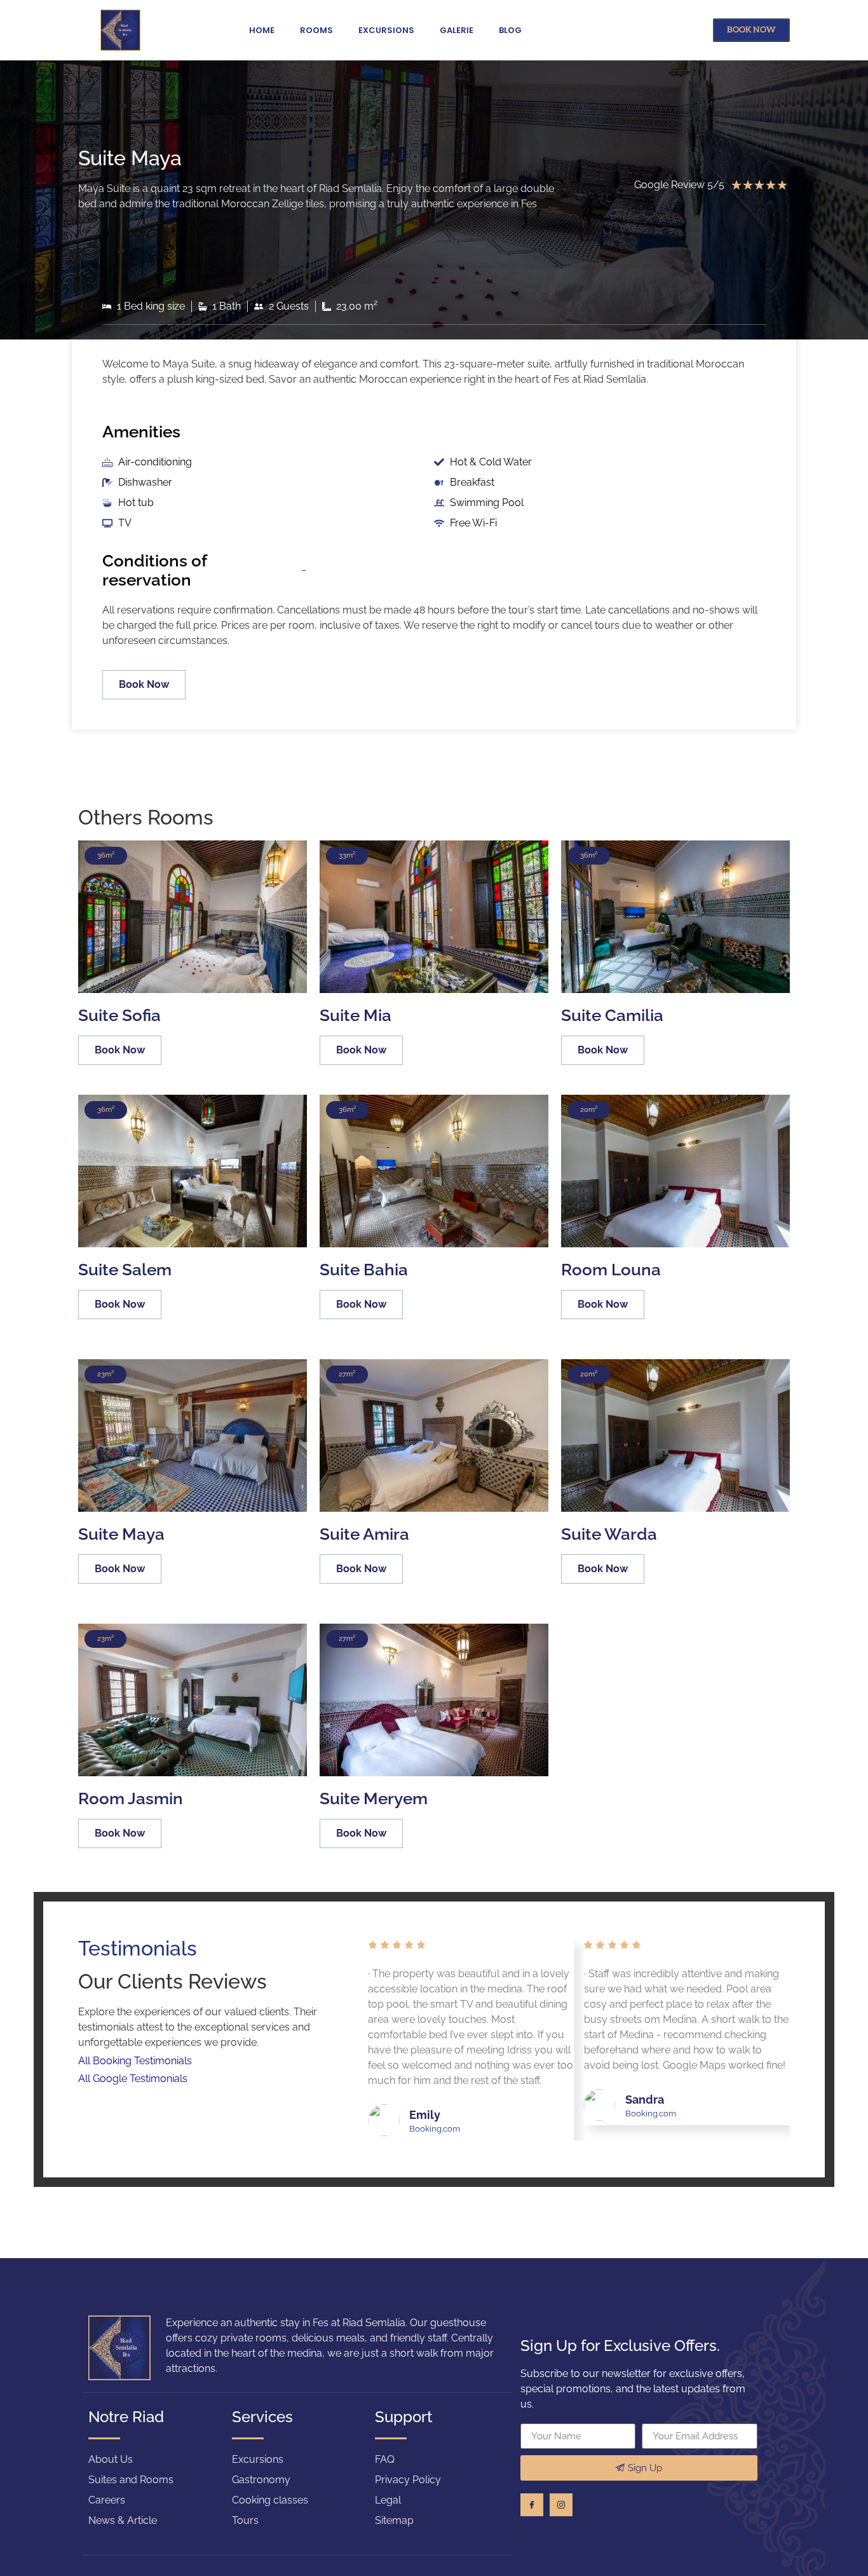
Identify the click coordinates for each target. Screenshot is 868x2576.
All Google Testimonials (134, 2079)
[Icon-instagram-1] (561, 2505)
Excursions (386, 30)
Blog (510, 30)
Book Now (144, 684)
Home (262, 30)
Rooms (316, 30)
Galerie (457, 30)
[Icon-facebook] (532, 2505)
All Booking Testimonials (136, 2061)
